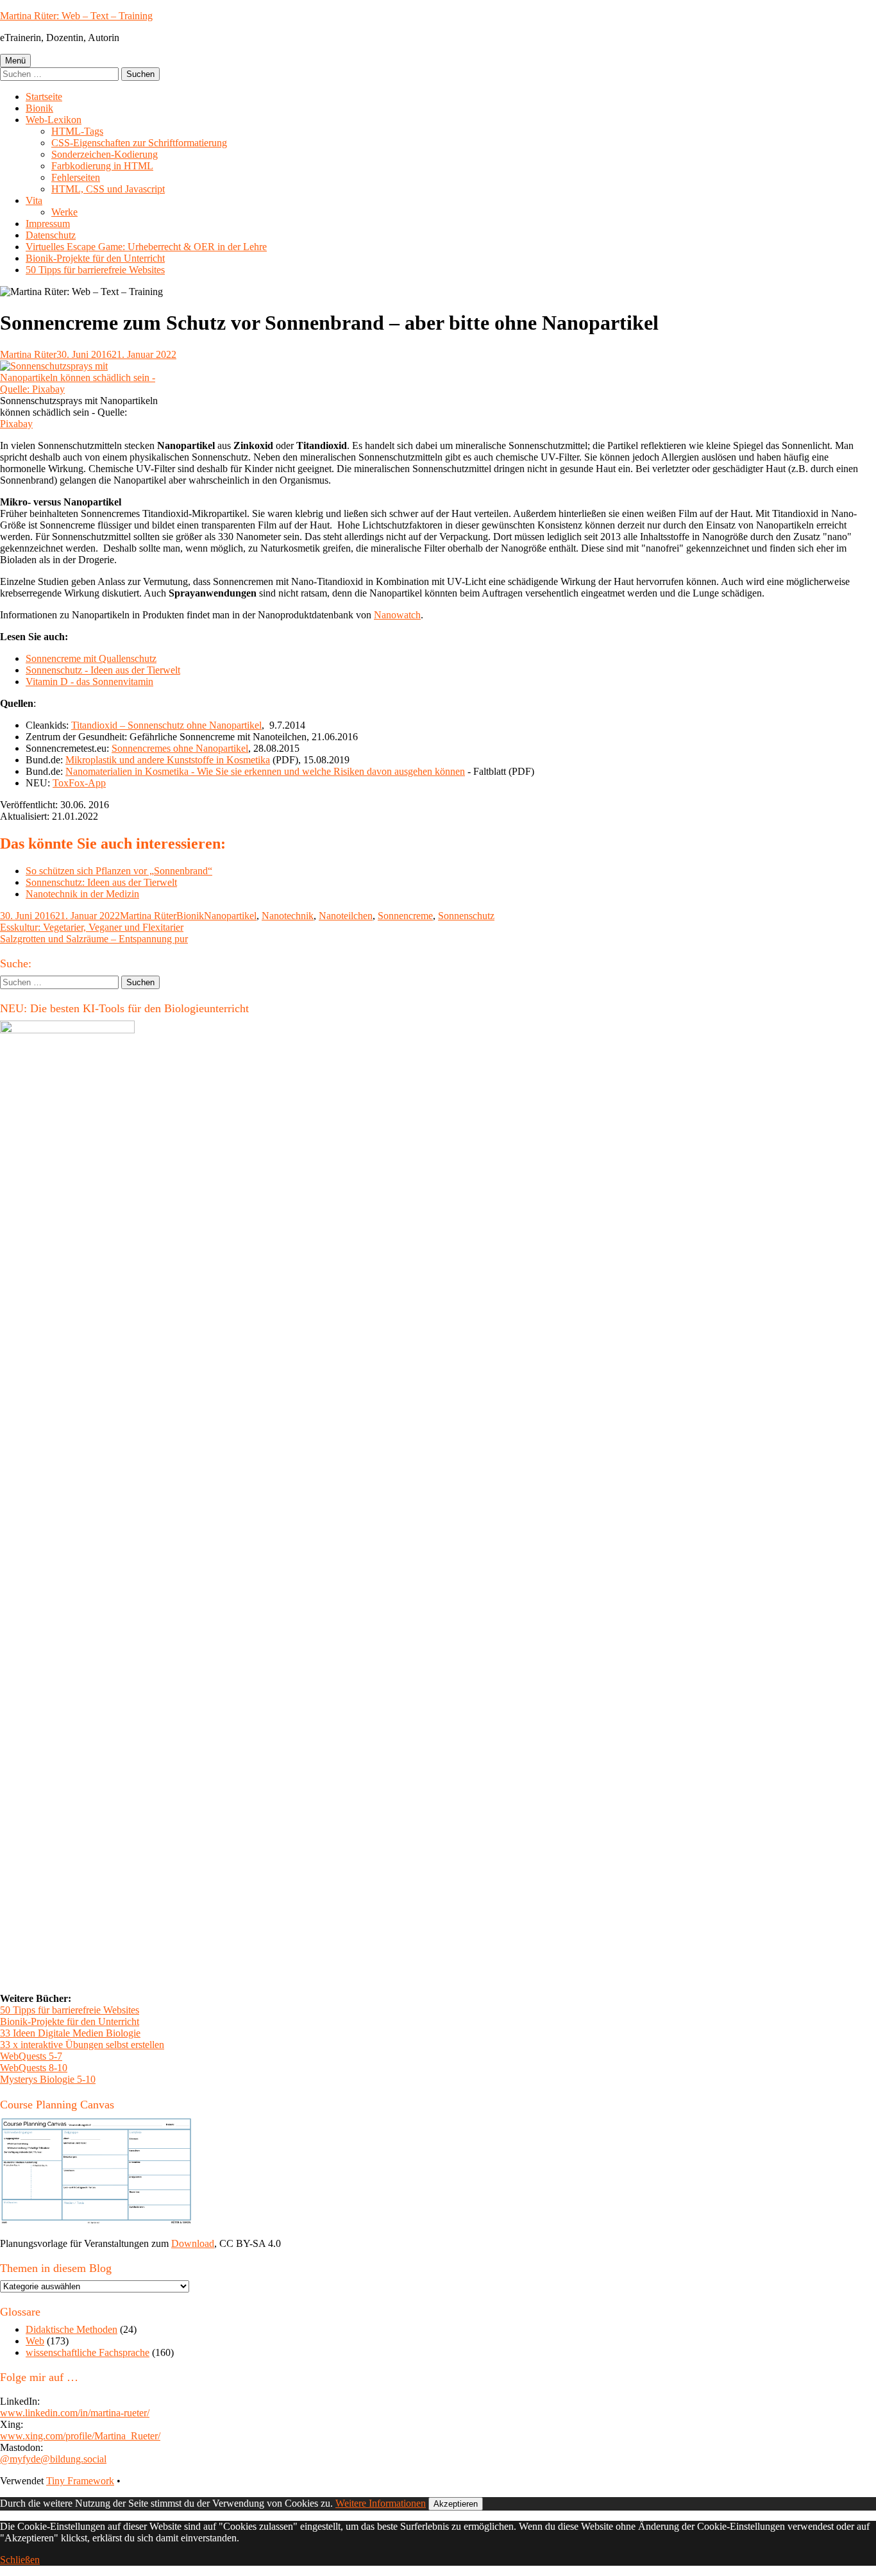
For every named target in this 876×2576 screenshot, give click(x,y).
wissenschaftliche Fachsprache (88, 2352)
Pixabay (16, 424)
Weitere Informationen (381, 2503)
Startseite (44, 97)
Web (35, 2341)
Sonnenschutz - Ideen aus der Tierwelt (103, 670)
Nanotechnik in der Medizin (82, 894)
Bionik (39, 108)
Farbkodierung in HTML (102, 166)
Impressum (48, 224)
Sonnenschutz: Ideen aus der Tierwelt (101, 882)
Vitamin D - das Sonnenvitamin (89, 682)
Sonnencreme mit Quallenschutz (91, 658)
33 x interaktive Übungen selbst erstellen (82, 2045)
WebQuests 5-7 (31, 2056)
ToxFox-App (79, 783)
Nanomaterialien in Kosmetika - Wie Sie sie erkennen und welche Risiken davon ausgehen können (265, 771)
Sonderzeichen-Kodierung (105, 154)
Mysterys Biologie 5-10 (48, 2079)
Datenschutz (51, 235)
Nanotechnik (288, 916)
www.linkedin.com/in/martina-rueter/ (75, 2413)
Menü (15, 61)
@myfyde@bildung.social (53, 2459)
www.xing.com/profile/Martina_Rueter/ (80, 2436)
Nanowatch (397, 615)
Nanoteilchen (346, 916)
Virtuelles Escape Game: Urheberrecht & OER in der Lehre (146, 247)
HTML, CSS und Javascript (108, 189)
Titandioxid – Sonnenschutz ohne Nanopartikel (166, 725)
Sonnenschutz (466, 916)
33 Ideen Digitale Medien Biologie (70, 2033)
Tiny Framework (80, 2481)
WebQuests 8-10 (34, 2068)
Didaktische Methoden (72, 2329)
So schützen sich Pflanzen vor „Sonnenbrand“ (119, 871)
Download (193, 2243)
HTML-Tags (77, 131)
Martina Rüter (28, 354)
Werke (64, 212)
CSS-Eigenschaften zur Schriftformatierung (139, 143)
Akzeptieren (456, 2504)
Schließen (20, 2560)
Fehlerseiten (76, 177)
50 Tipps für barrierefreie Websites (95, 270)
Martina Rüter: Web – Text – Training (76, 16)
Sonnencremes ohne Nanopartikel (180, 748)
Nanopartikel (230, 916)
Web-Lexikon (54, 120)
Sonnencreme (405, 916)
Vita (34, 200)
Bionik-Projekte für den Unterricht (95, 258)
